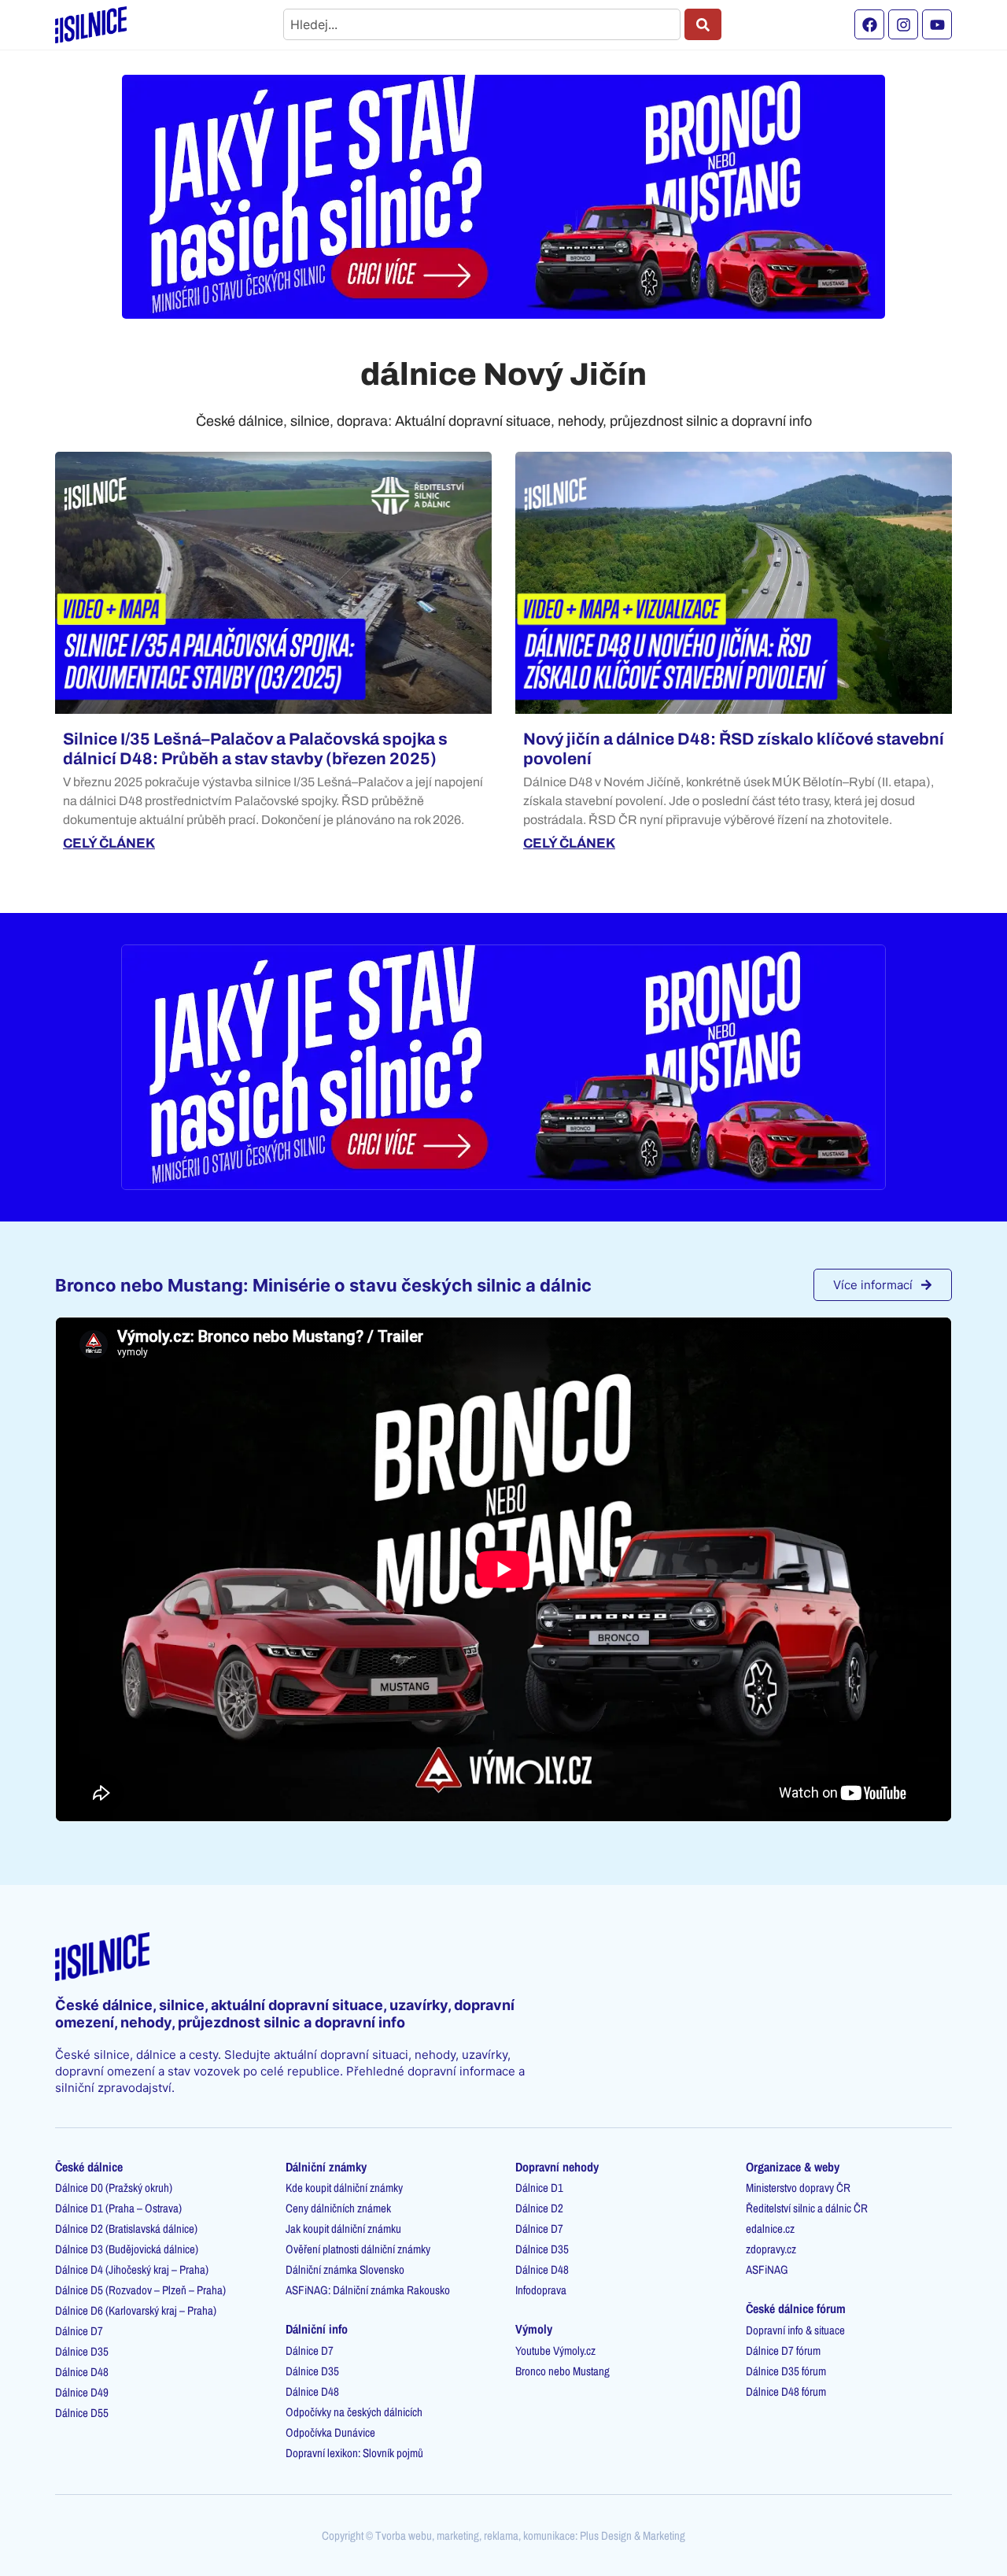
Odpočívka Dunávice (330, 2432)
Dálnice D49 (82, 2392)
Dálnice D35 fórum (786, 2371)
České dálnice (89, 2167)
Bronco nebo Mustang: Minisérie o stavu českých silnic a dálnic (323, 1285)
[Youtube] (937, 24)
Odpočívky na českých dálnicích (354, 2412)
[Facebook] (869, 24)
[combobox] (482, 24)
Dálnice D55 (82, 2413)
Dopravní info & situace (795, 2330)
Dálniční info (317, 2329)
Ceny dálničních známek (338, 2208)
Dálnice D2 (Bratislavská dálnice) (126, 2229)
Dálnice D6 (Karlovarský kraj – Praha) (136, 2310)
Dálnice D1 (539, 2188)
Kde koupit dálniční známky (344, 2188)
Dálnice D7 (79, 2331)
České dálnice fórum (796, 2308)
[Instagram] (903, 24)
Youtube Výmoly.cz (555, 2351)
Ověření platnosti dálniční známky (358, 2249)
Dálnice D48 (82, 2372)
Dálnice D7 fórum (783, 2351)
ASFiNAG (767, 2269)
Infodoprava (541, 2290)
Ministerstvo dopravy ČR (798, 2188)
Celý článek (109, 843)
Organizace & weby (793, 2167)
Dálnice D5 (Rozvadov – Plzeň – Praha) (140, 2290)
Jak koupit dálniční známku (343, 2229)
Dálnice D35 (82, 2351)
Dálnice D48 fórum (786, 2391)
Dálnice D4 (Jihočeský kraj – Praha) (132, 2269)
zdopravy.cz (771, 2249)
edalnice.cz (770, 2229)
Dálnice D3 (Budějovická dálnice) (127, 2249)
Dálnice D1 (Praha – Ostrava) (118, 2208)
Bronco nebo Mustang (563, 2371)
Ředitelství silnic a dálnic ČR (807, 2208)
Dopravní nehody (557, 2167)
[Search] (703, 24)
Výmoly (534, 2329)
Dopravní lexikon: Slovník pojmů (354, 2453)
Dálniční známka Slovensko (345, 2269)
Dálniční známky (326, 2167)
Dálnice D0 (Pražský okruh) (114, 2188)
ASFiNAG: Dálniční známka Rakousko (368, 2290)
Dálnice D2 (539, 2208)
